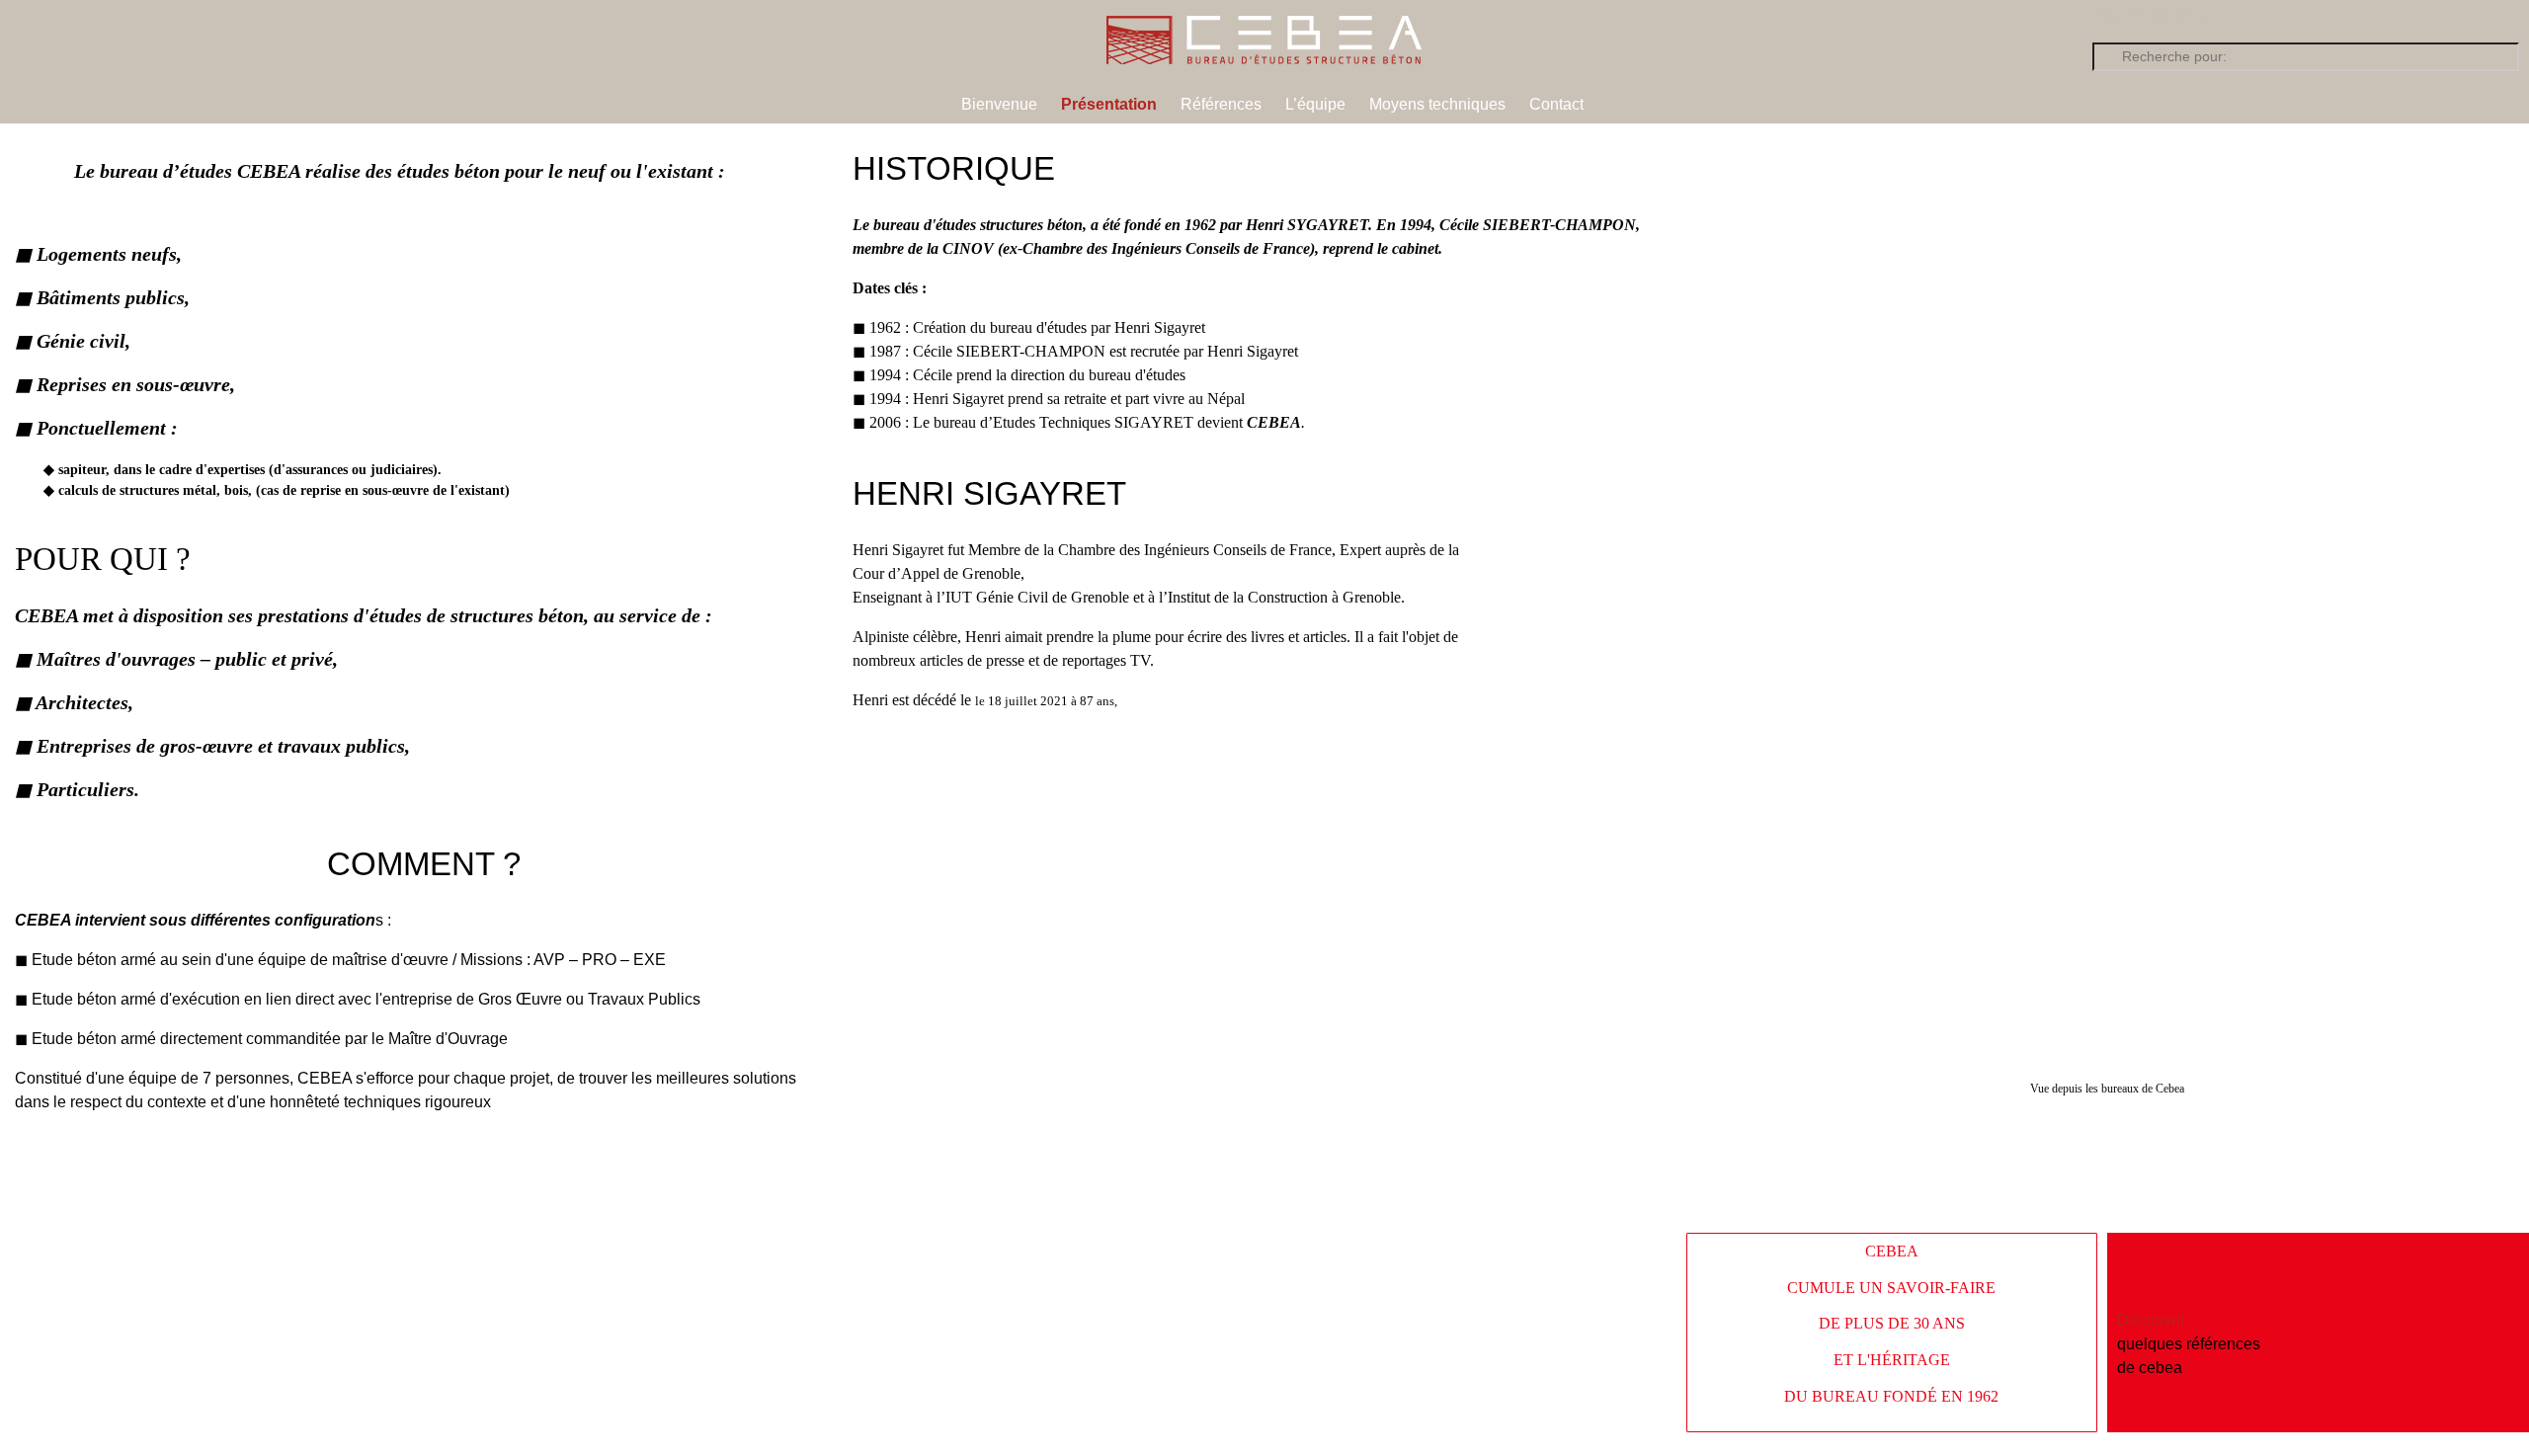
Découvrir (2151, 1320)
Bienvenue (999, 104)
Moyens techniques (1437, 104)
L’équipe (1315, 104)
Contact (1556, 104)
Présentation (1109, 104)
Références (1221, 104)
